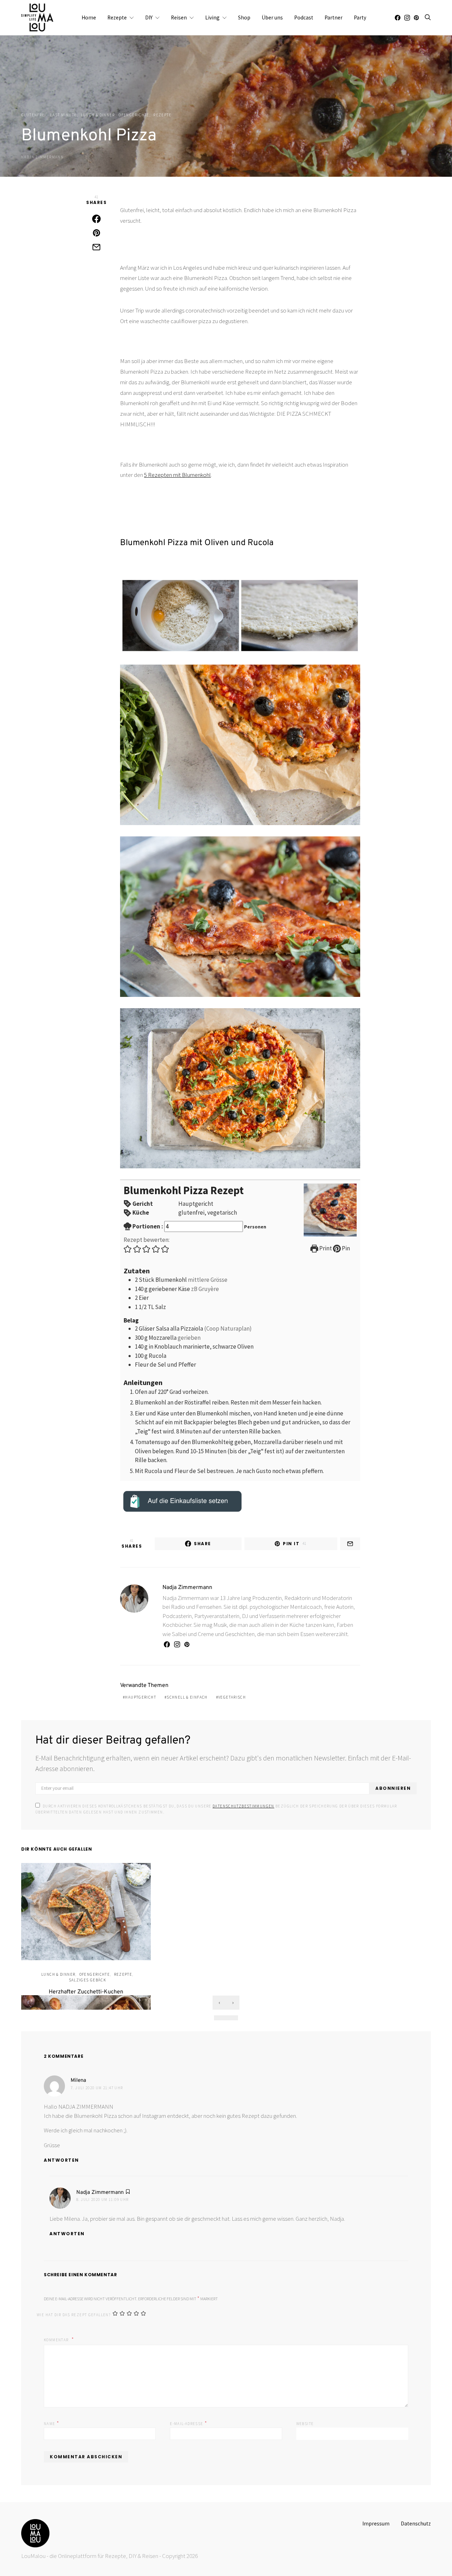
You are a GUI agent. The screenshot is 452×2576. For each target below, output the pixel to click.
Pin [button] (345, 1248)
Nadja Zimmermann (42, 157)
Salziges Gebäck (88, 1980)
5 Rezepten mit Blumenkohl (177, 475)
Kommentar (57, 2340)
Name (52, 2423)
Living (212, 17)
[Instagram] (407, 18)
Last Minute (63, 115)
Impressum (376, 2524)
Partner (334, 17)
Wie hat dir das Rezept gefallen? (74, 2315)
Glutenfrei (34, 115)
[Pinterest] (416, 18)
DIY (149, 17)
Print (325, 1248)
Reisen (179, 17)
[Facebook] (398, 18)
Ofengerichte (134, 115)
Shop (244, 17)
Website (305, 2424)
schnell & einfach (187, 1697)
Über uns (272, 17)
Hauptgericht (141, 1697)
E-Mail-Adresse (189, 2423)
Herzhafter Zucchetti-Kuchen (86, 1992)
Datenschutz (416, 2524)
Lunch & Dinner (98, 115)
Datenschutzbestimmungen (243, 1806)
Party (360, 17)
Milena (78, 2081)
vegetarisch (232, 1697)
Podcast (304, 17)
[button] (128, 1249)
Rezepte (117, 17)
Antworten (61, 2160)
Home (89, 17)
